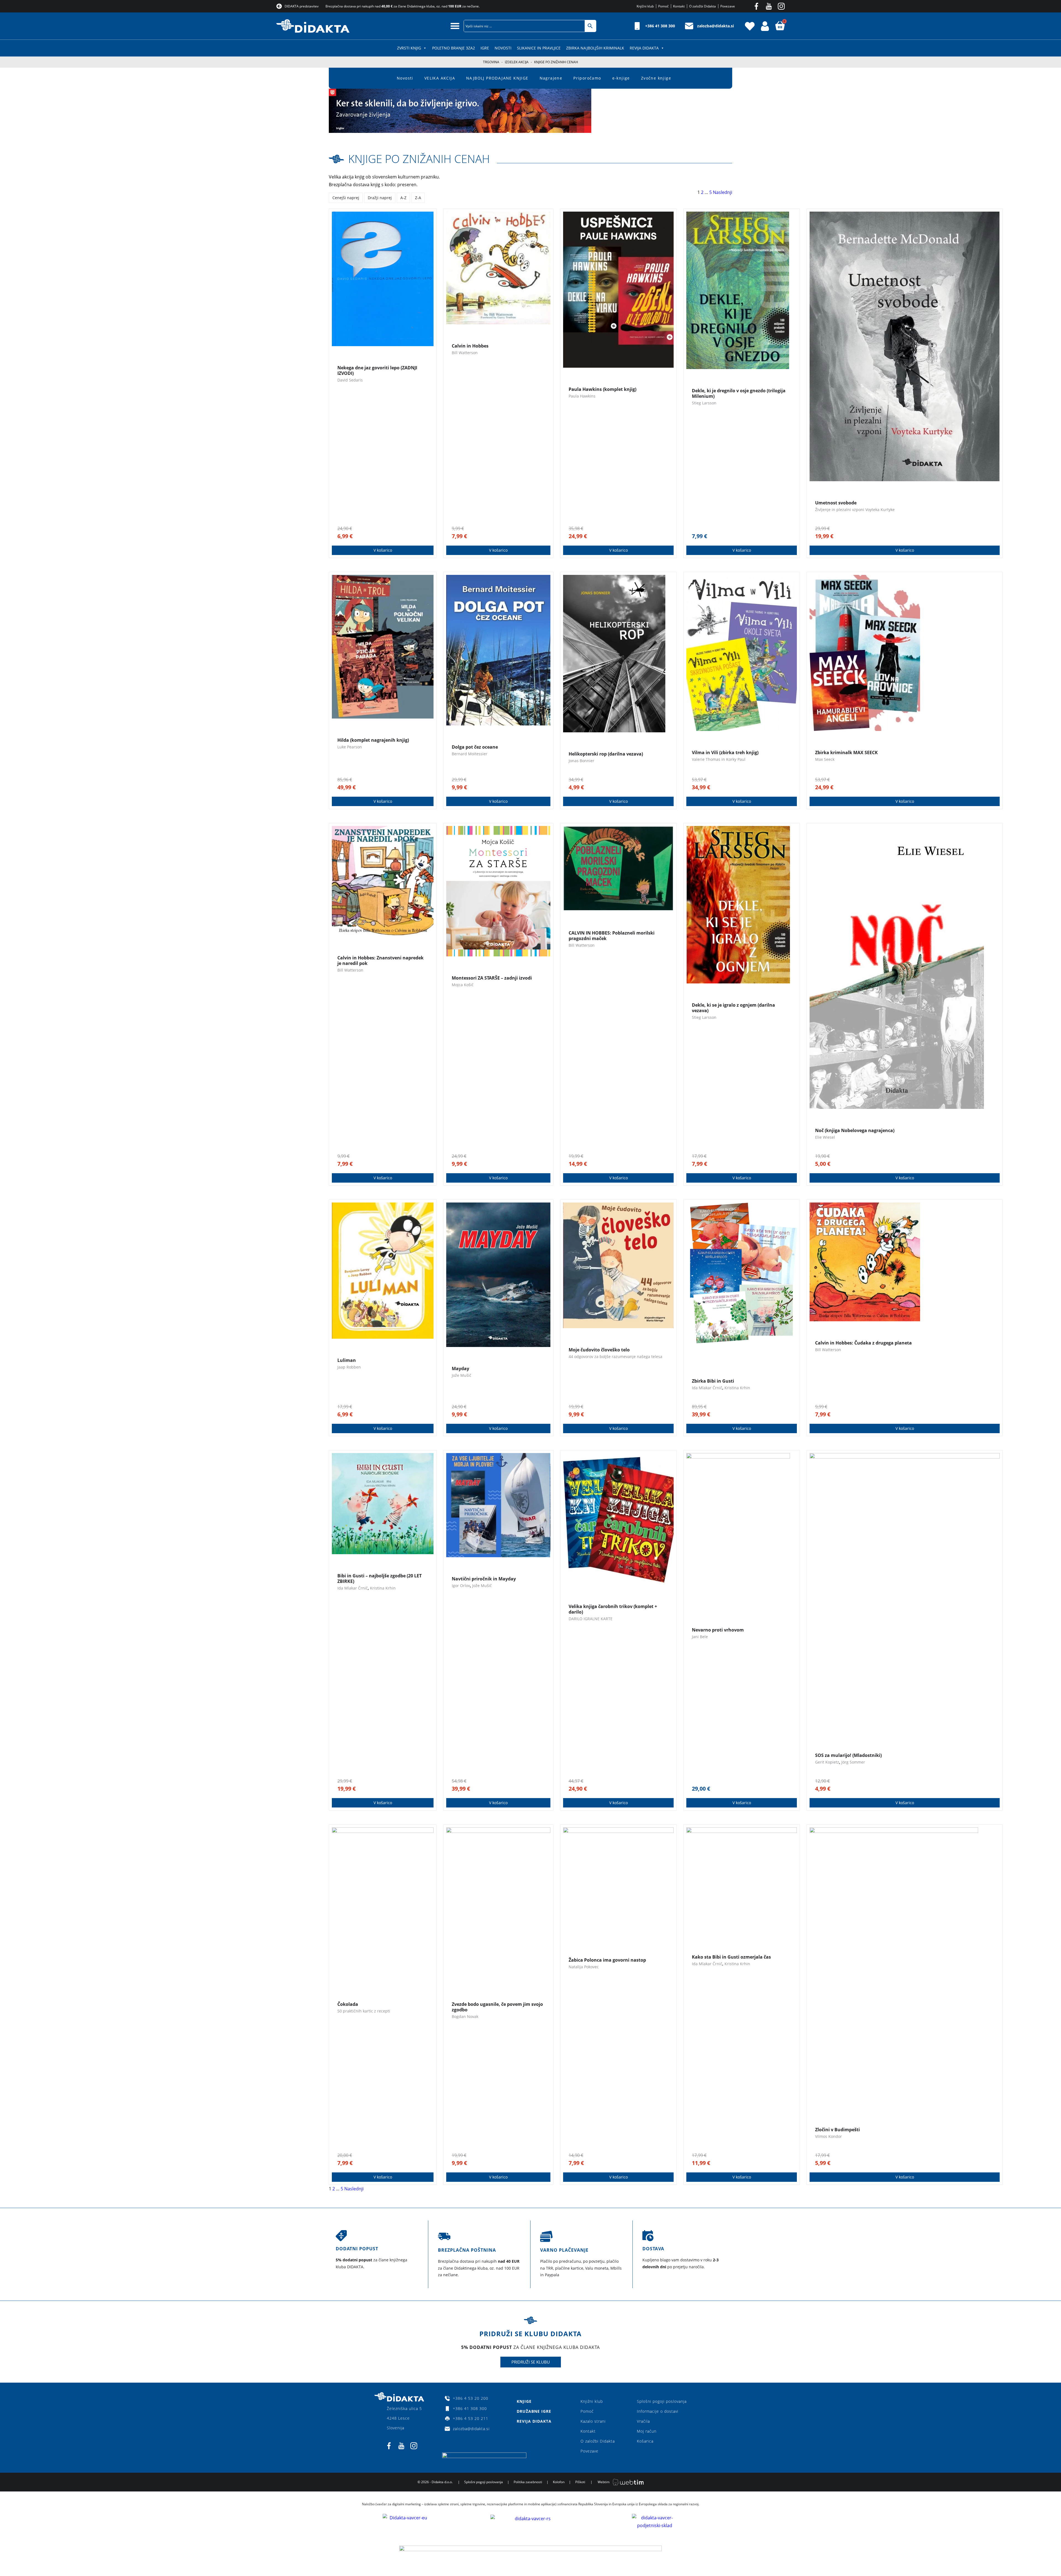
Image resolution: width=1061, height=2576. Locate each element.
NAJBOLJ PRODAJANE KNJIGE (497, 78)
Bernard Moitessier (470, 754)
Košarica (645, 2441)
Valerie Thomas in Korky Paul (719, 759)
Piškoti (580, 2482)
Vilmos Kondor (828, 2136)
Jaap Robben (349, 1367)
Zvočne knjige (656, 78)
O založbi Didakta (598, 2441)
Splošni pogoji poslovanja (662, 2401)
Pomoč (587, 2411)
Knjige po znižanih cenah (419, 159)
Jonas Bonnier (581, 761)
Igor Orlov (461, 1586)
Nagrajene (551, 78)
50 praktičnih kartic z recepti (364, 2011)
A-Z (403, 198)
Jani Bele (700, 1637)
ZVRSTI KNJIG (409, 48)
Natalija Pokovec (584, 1967)
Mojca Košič (463, 985)
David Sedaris (350, 380)
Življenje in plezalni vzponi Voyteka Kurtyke (855, 510)
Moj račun (647, 2431)
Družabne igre (534, 2411)
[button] (455, 26)
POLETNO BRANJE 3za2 (454, 48)
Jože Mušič (462, 1375)
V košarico (383, 550)
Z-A (418, 198)
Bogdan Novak (465, 2016)
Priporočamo (587, 78)
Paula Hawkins (582, 396)
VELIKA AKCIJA (440, 78)
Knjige (524, 2401)
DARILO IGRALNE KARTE (591, 1619)
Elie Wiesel (825, 1137)
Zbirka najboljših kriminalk (595, 48)
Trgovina (491, 62)
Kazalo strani (593, 2421)
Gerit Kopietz (827, 1762)
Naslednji (723, 192)
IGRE (485, 48)
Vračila (643, 2421)
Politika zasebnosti (528, 2482)
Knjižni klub (592, 2401)
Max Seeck (825, 759)
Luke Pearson (350, 747)
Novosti (503, 48)
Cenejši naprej (346, 198)
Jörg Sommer (853, 1762)
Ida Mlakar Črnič (707, 1388)
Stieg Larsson (704, 403)
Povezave (589, 2451)
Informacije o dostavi (658, 2411)
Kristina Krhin (737, 1388)
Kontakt (588, 2431)
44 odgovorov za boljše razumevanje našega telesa (615, 1357)
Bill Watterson (465, 353)
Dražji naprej (380, 198)
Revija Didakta (644, 48)
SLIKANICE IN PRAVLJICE (539, 48)
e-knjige (621, 78)
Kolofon (559, 2482)
